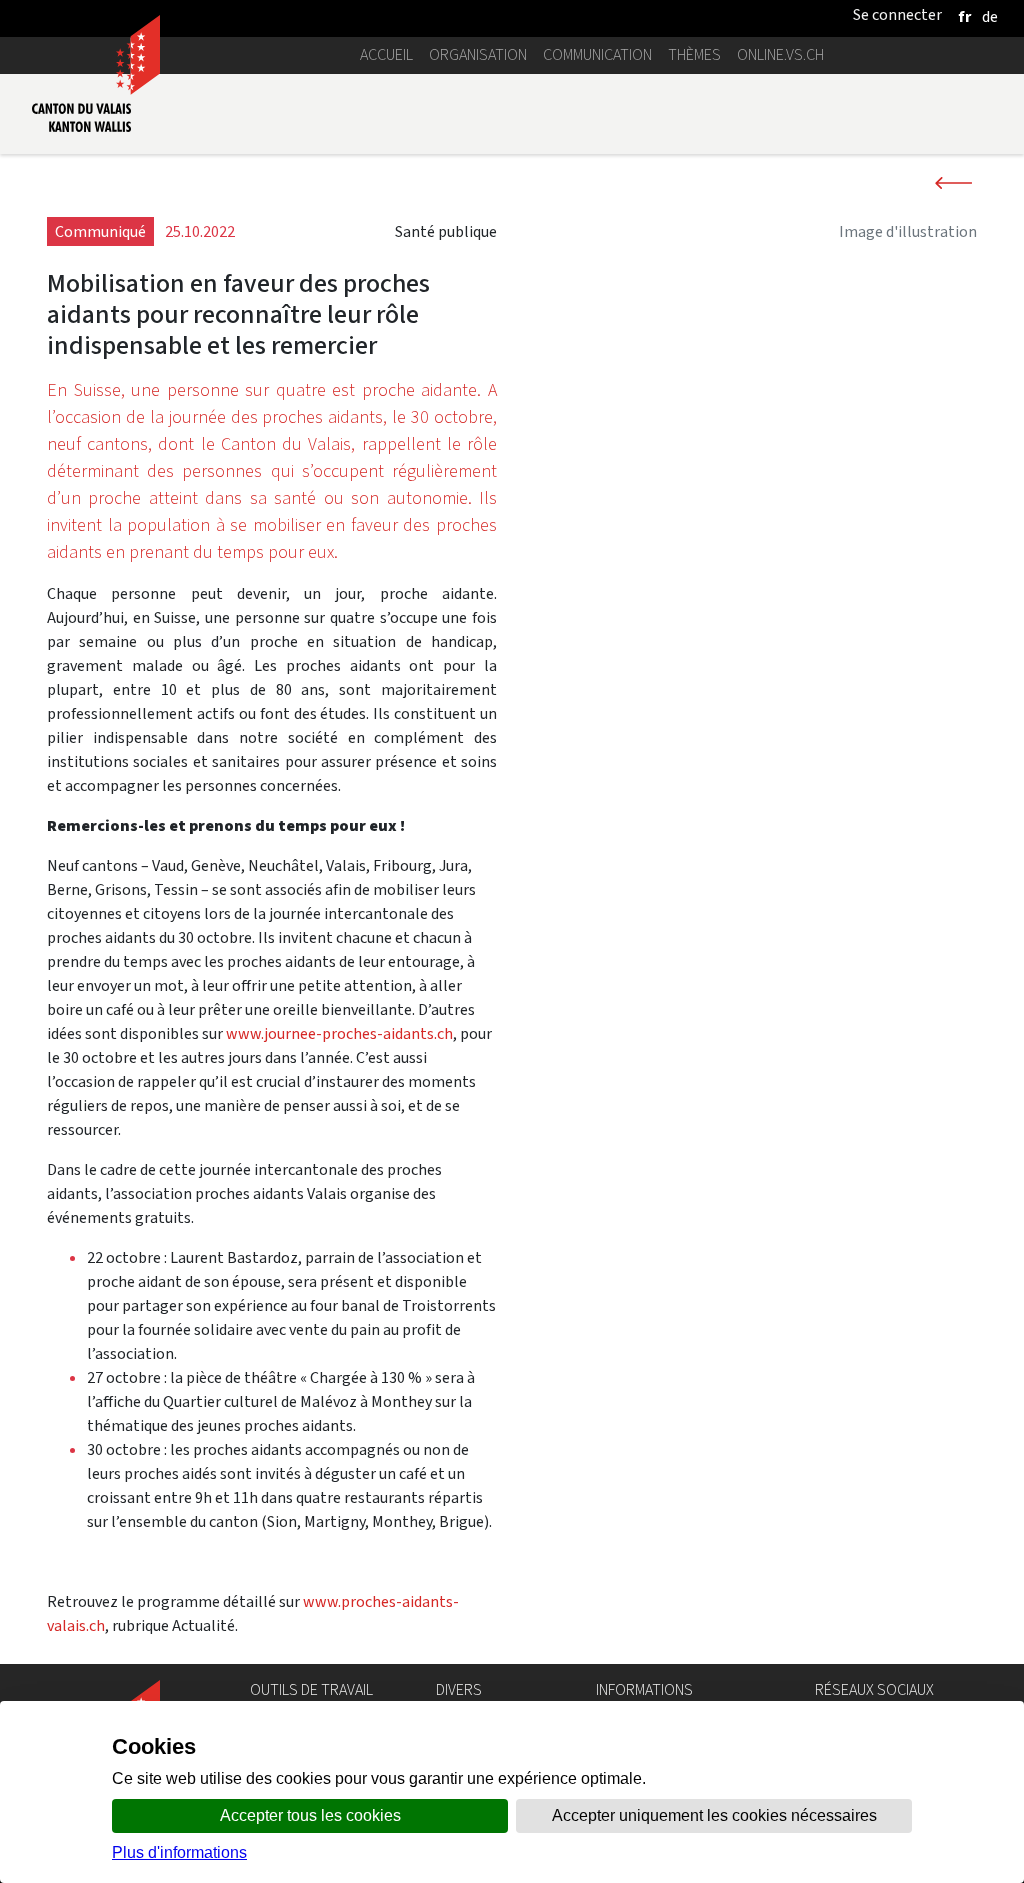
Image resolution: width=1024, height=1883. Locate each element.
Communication (597, 54)
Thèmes (694, 54)
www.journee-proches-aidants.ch (339, 1033)
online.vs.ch (780, 54)
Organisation (478, 54)
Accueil (386, 54)
